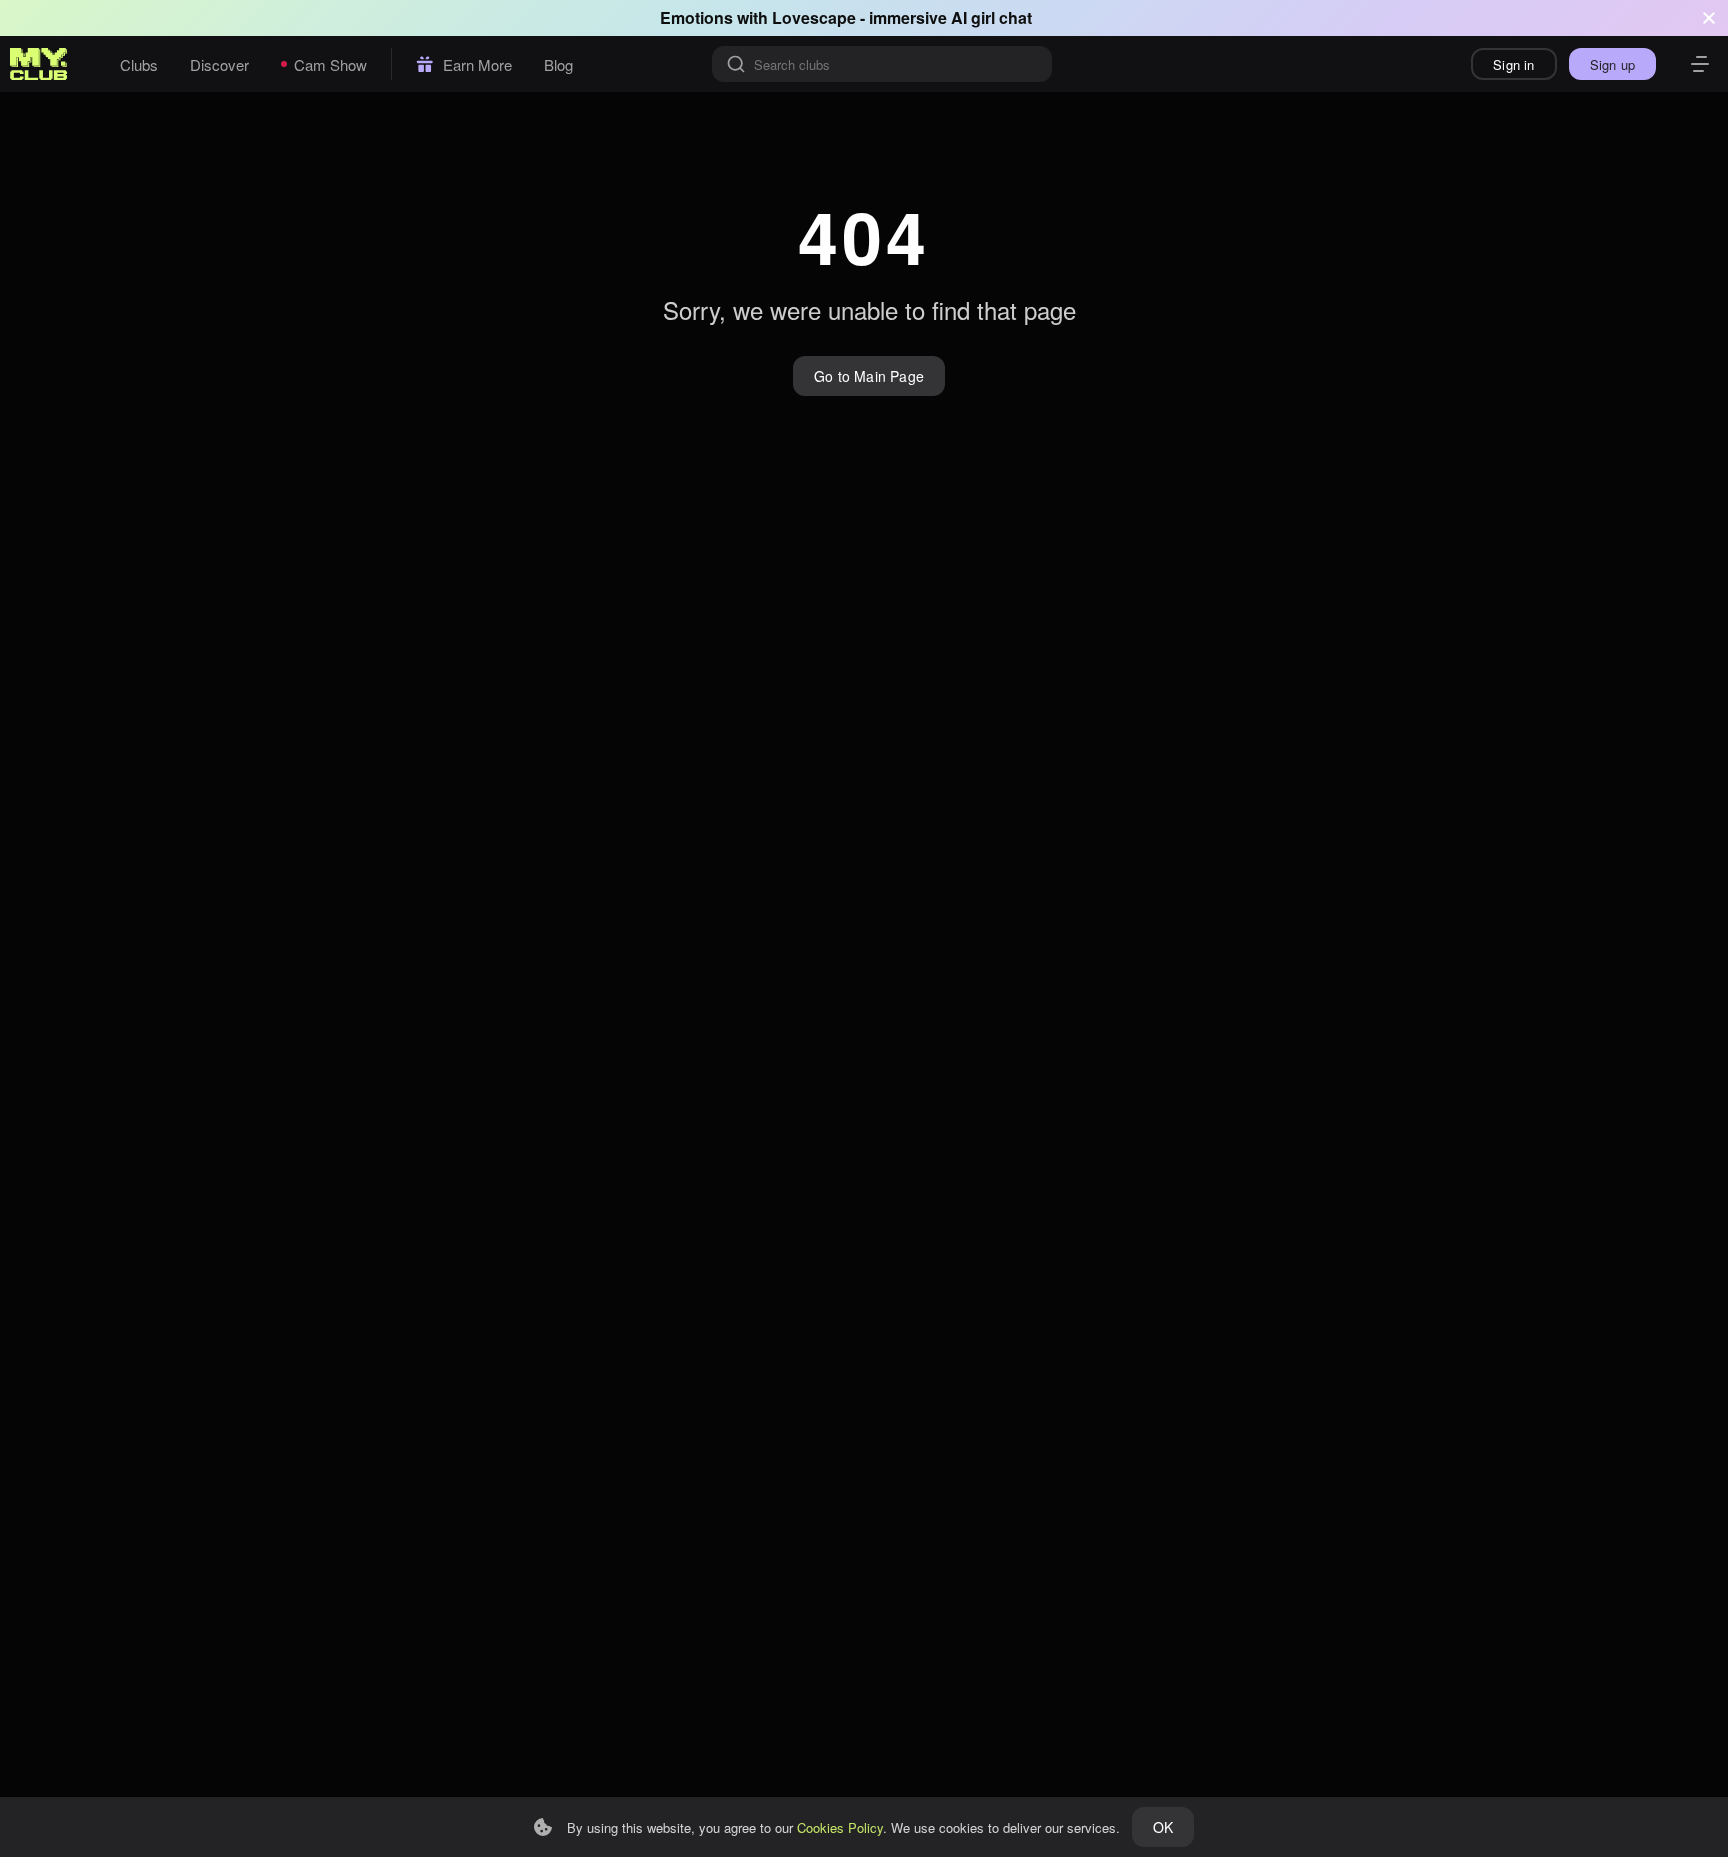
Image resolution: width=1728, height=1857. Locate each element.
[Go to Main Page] (39, 64)
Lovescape (814, 17)
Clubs (139, 64)
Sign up (1612, 64)
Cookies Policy (840, 1827)
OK (1163, 1827)
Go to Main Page (869, 376)
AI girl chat (991, 17)
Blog (558, 64)
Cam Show (330, 64)
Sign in (1513, 64)
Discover (219, 64)
